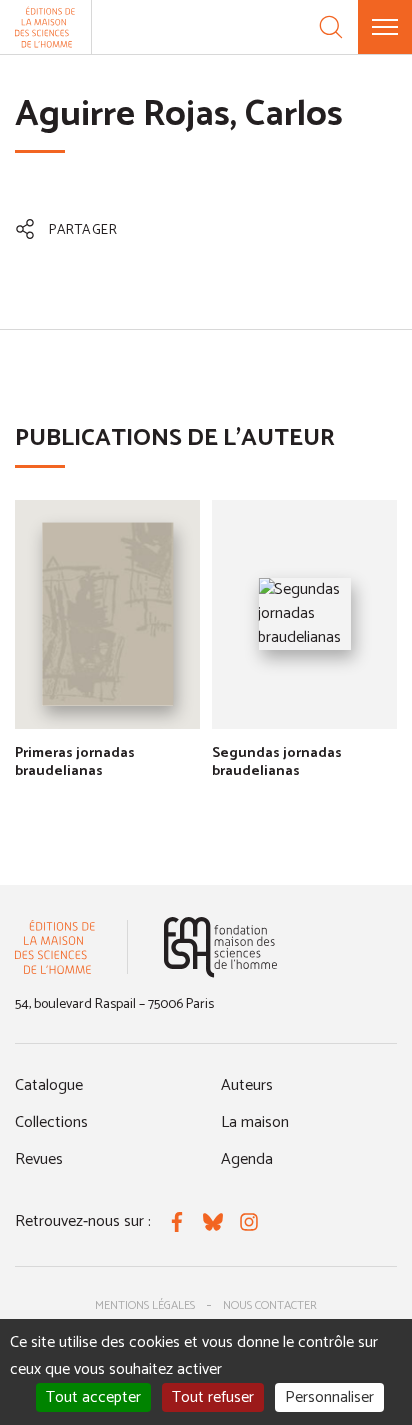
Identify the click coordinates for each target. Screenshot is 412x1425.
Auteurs (247, 1085)
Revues (39, 1159)
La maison (255, 1122)
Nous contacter (270, 1305)
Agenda (247, 1159)
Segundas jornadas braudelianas (277, 762)
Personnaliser (329, 1397)
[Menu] (385, 27)
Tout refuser (213, 1397)
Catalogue (49, 1085)
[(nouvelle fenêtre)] (220, 947)
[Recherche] (331, 27)
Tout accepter (93, 1397)
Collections (51, 1122)
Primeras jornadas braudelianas (75, 762)
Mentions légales (145, 1305)
